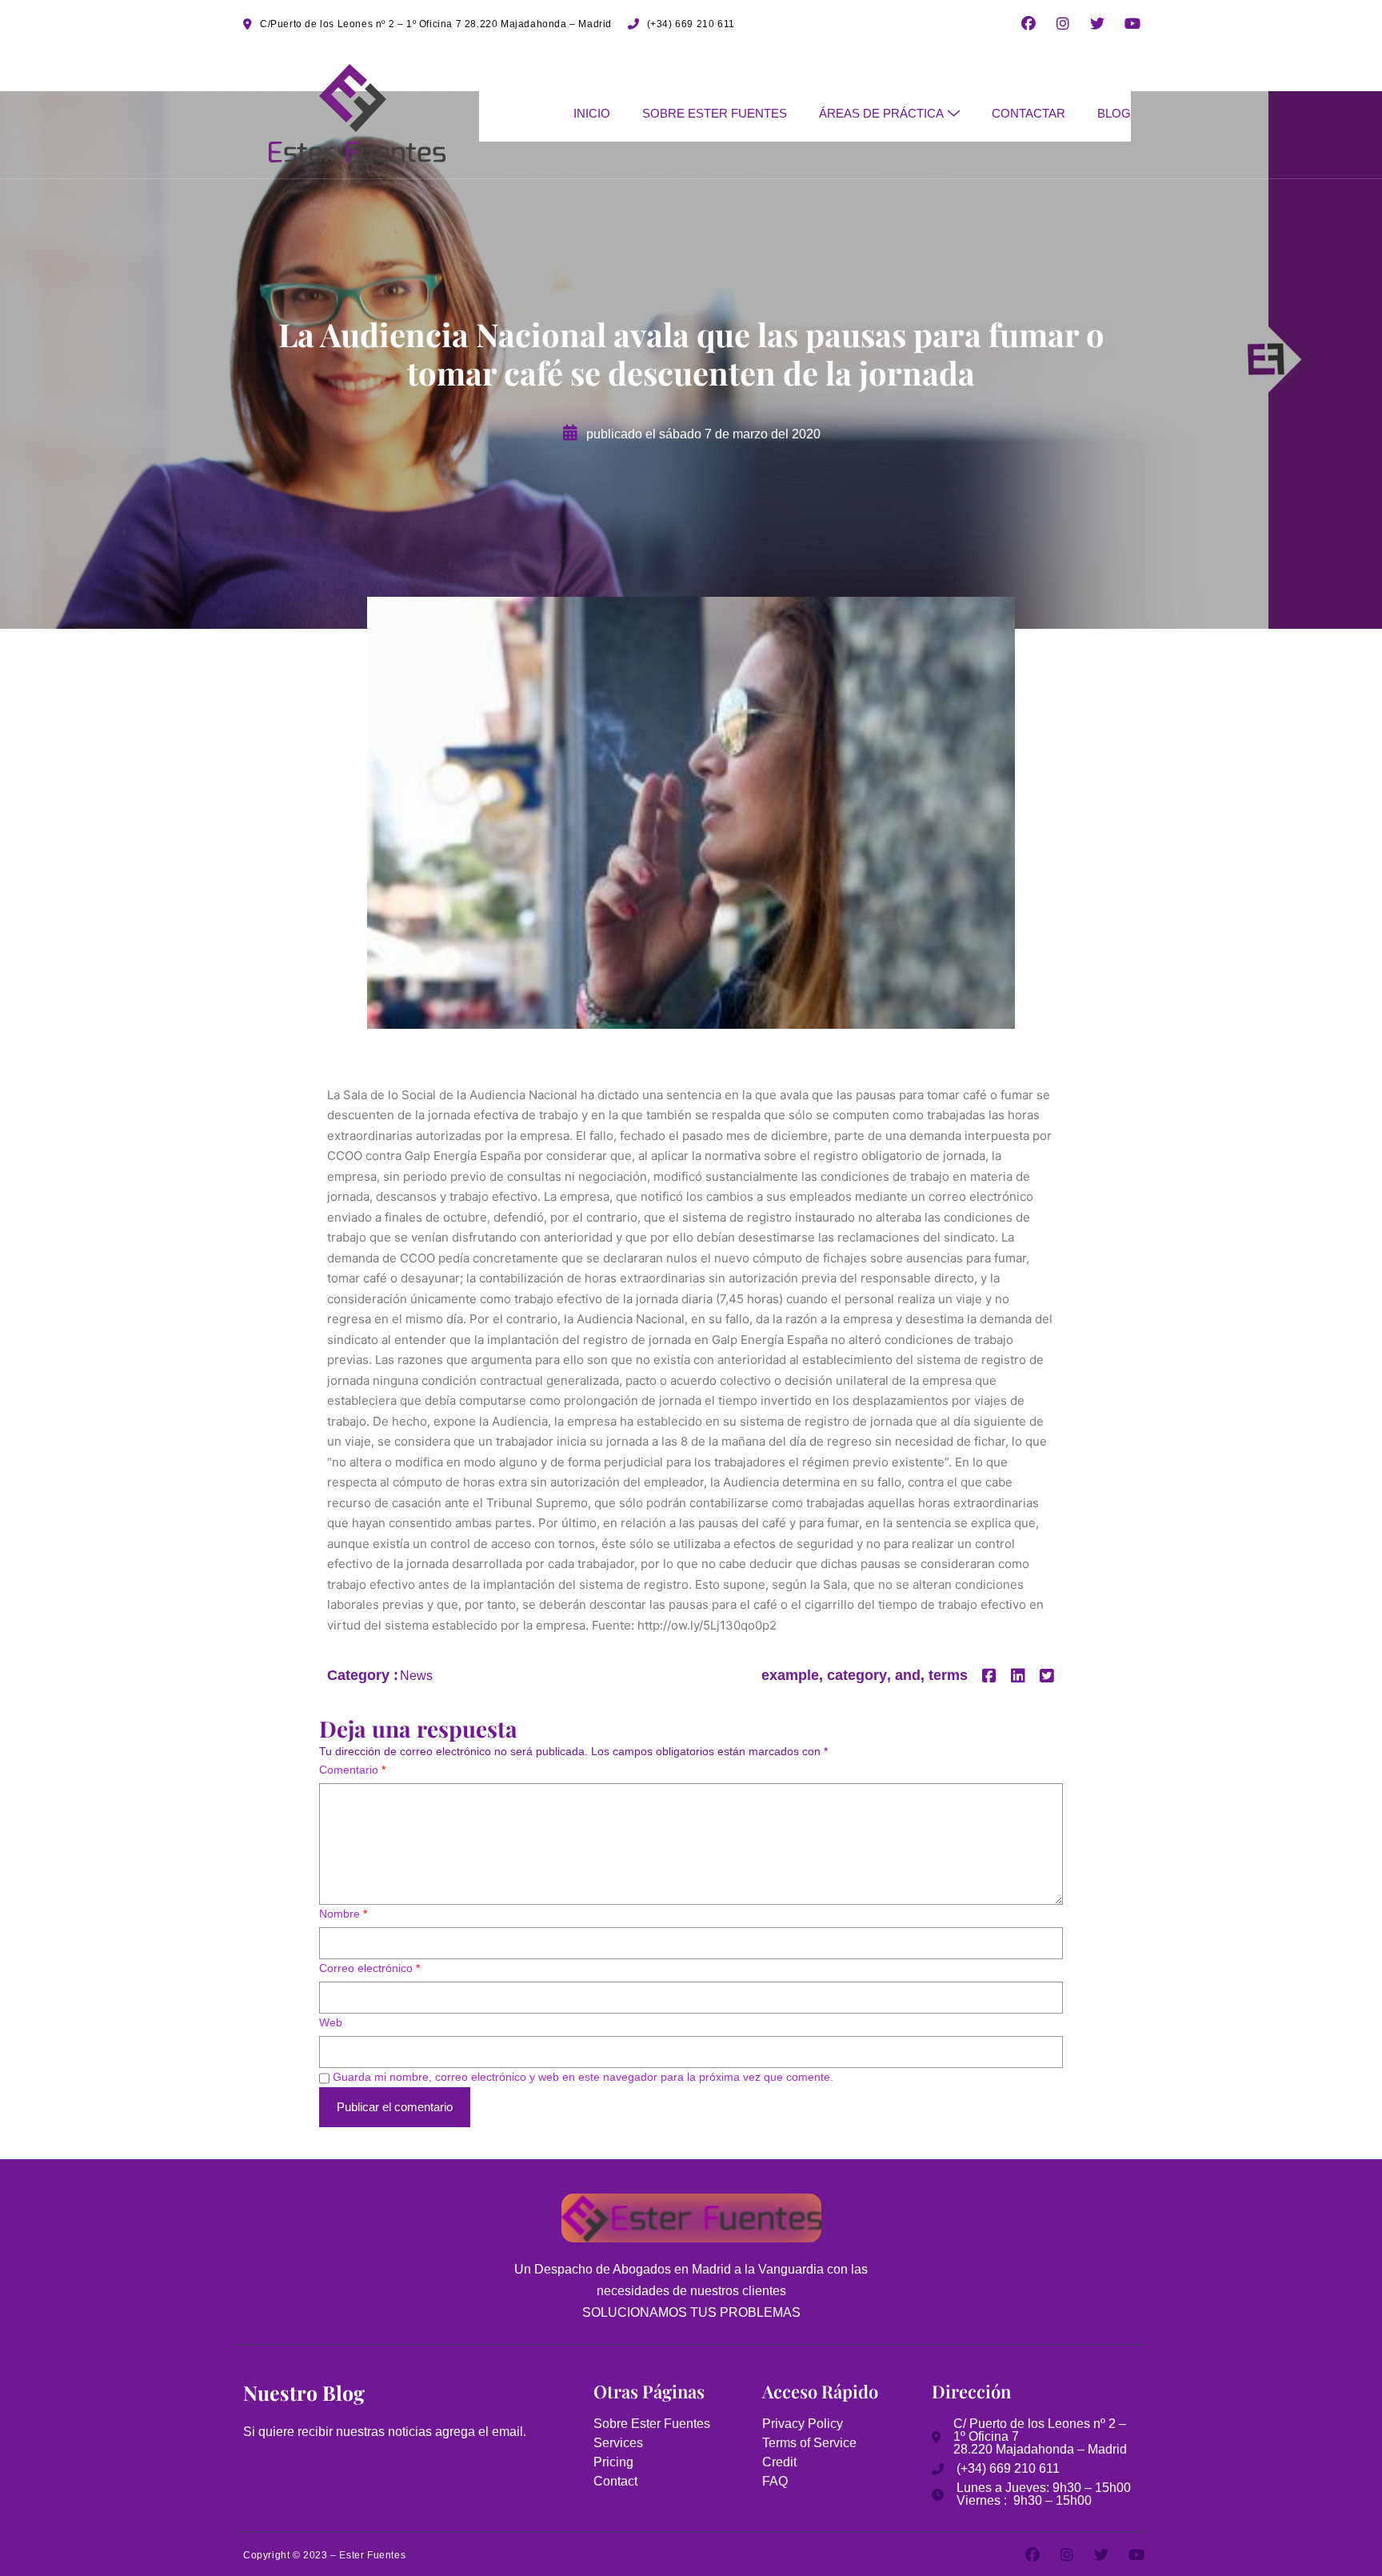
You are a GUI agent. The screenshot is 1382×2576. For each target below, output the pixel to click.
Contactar (1029, 113)
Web (331, 2022)
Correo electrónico (369, 1968)
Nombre (343, 1914)
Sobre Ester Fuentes (715, 113)
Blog (1114, 113)
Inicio (592, 113)
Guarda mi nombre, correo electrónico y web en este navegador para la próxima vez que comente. (583, 2077)
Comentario (352, 1770)
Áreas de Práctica (881, 113)
